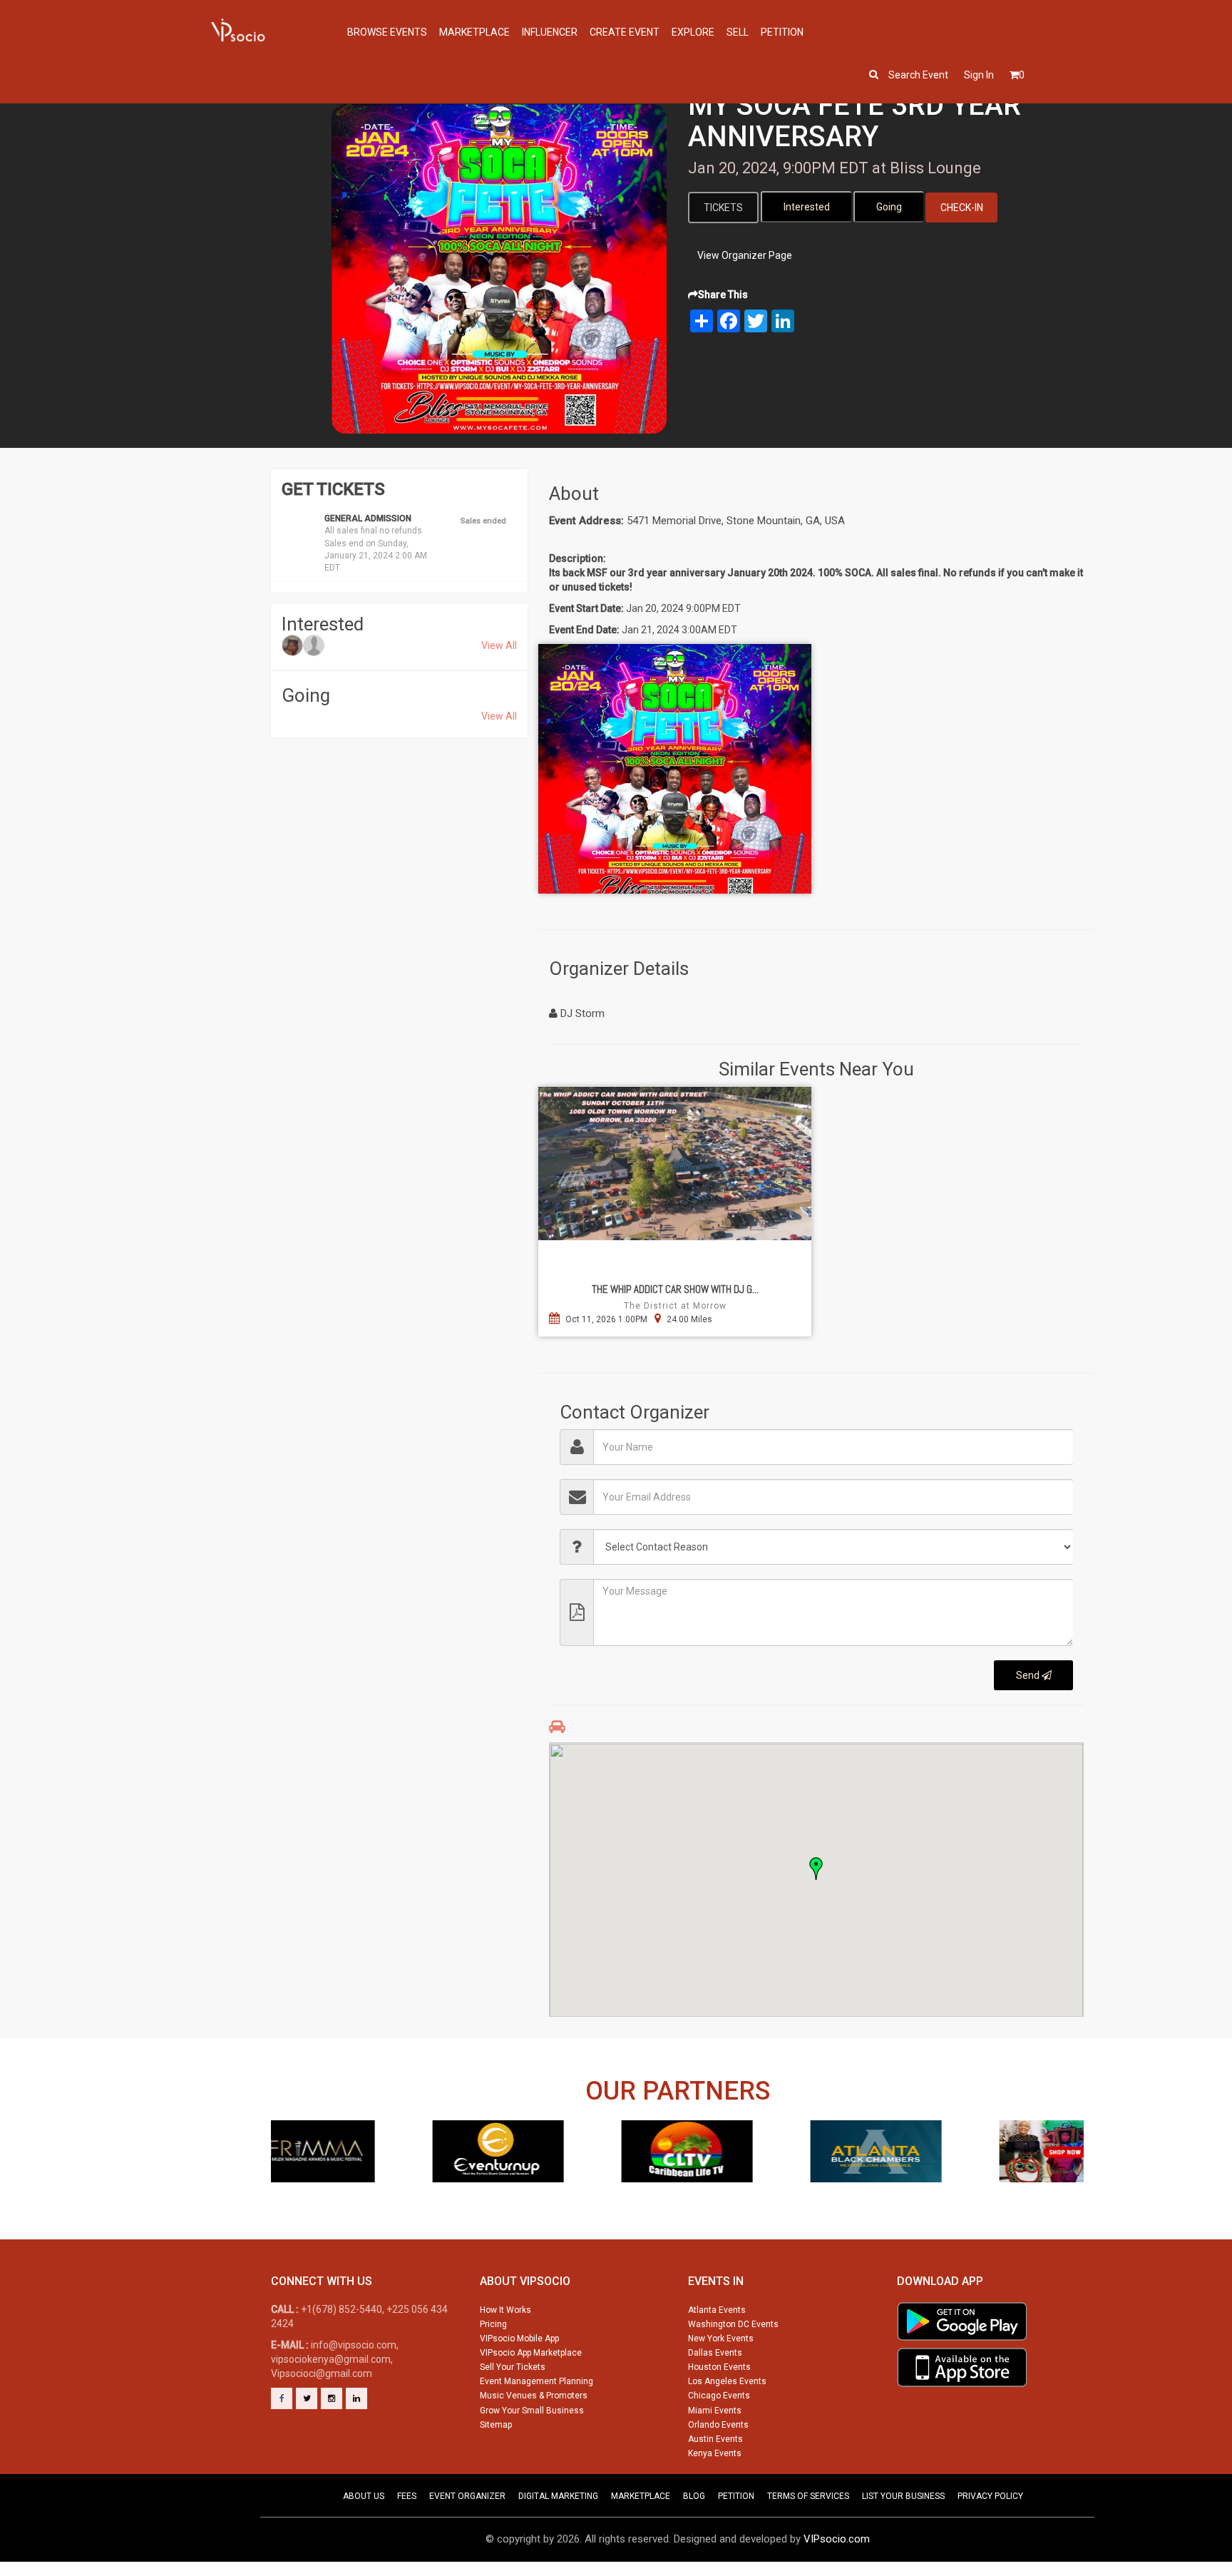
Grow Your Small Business (532, 2411)
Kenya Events (715, 2453)
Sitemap (496, 2425)
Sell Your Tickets (513, 2367)
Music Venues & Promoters (534, 2396)
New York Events (721, 2339)
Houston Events (719, 2367)
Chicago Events (719, 2396)
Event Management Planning (537, 2381)
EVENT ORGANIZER (467, 2496)
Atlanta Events (717, 2310)
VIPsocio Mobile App (519, 2339)
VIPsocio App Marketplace (531, 2353)
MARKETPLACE (641, 2496)
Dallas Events (715, 2353)
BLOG (694, 2496)
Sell (738, 32)
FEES (407, 2496)
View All (499, 645)
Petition (782, 32)
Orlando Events (718, 2425)
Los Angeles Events (727, 2381)
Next (1078, 2178)
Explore (693, 32)
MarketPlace (474, 32)
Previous (277, 2178)
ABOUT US (364, 2496)
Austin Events (715, 2439)
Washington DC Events (733, 2324)
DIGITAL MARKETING (558, 2496)
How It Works (505, 2310)
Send (1029, 1675)
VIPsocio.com (837, 2539)
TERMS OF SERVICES (808, 2496)
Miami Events (715, 2411)
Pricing (493, 2324)
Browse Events (387, 32)
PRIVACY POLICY (990, 2496)
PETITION (736, 2496)
